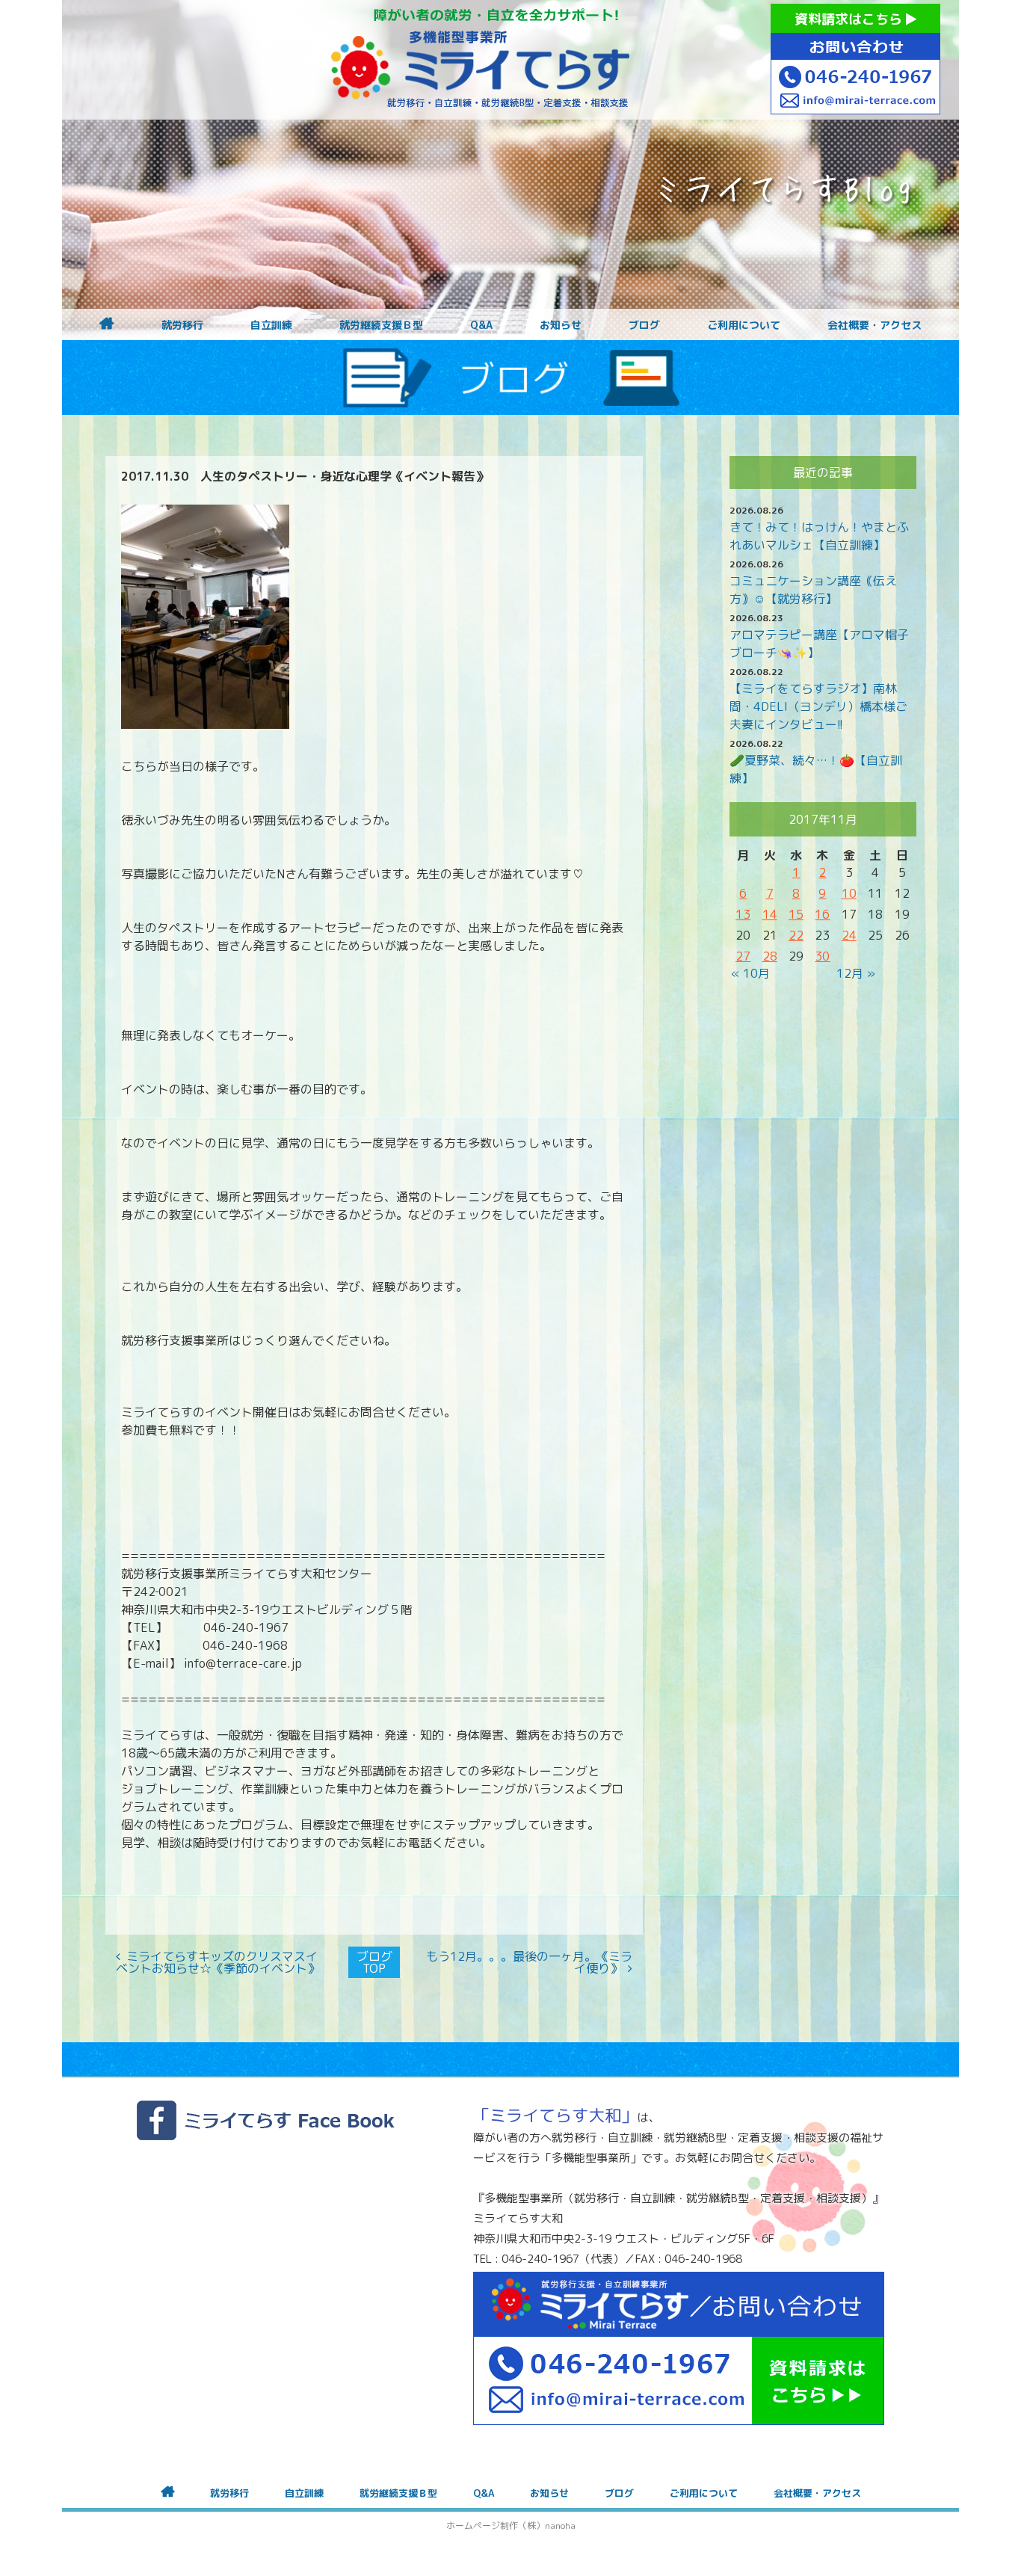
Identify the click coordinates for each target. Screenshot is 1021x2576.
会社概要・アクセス (875, 325)
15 (796, 914)
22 (796, 935)
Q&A (481, 325)
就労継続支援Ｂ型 (381, 325)
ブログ (644, 325)
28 (770, 956)
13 (743, 914)
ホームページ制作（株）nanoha (511, 2526)
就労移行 (182, 325)
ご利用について (744, 325)
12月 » (856, 973)
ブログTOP (374, 1962)
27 (743, 956)
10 (849, 893)
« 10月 (750, 973)
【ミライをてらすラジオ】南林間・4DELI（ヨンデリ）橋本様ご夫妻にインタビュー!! (818, 706)
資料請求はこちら (850, 19)
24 (849, 935)
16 (822, 914)
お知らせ (561, 325)
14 (770, 914)
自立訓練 (271, 325)
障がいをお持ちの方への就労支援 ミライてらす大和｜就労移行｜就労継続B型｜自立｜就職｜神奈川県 (481, 60)
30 (822, 956)
